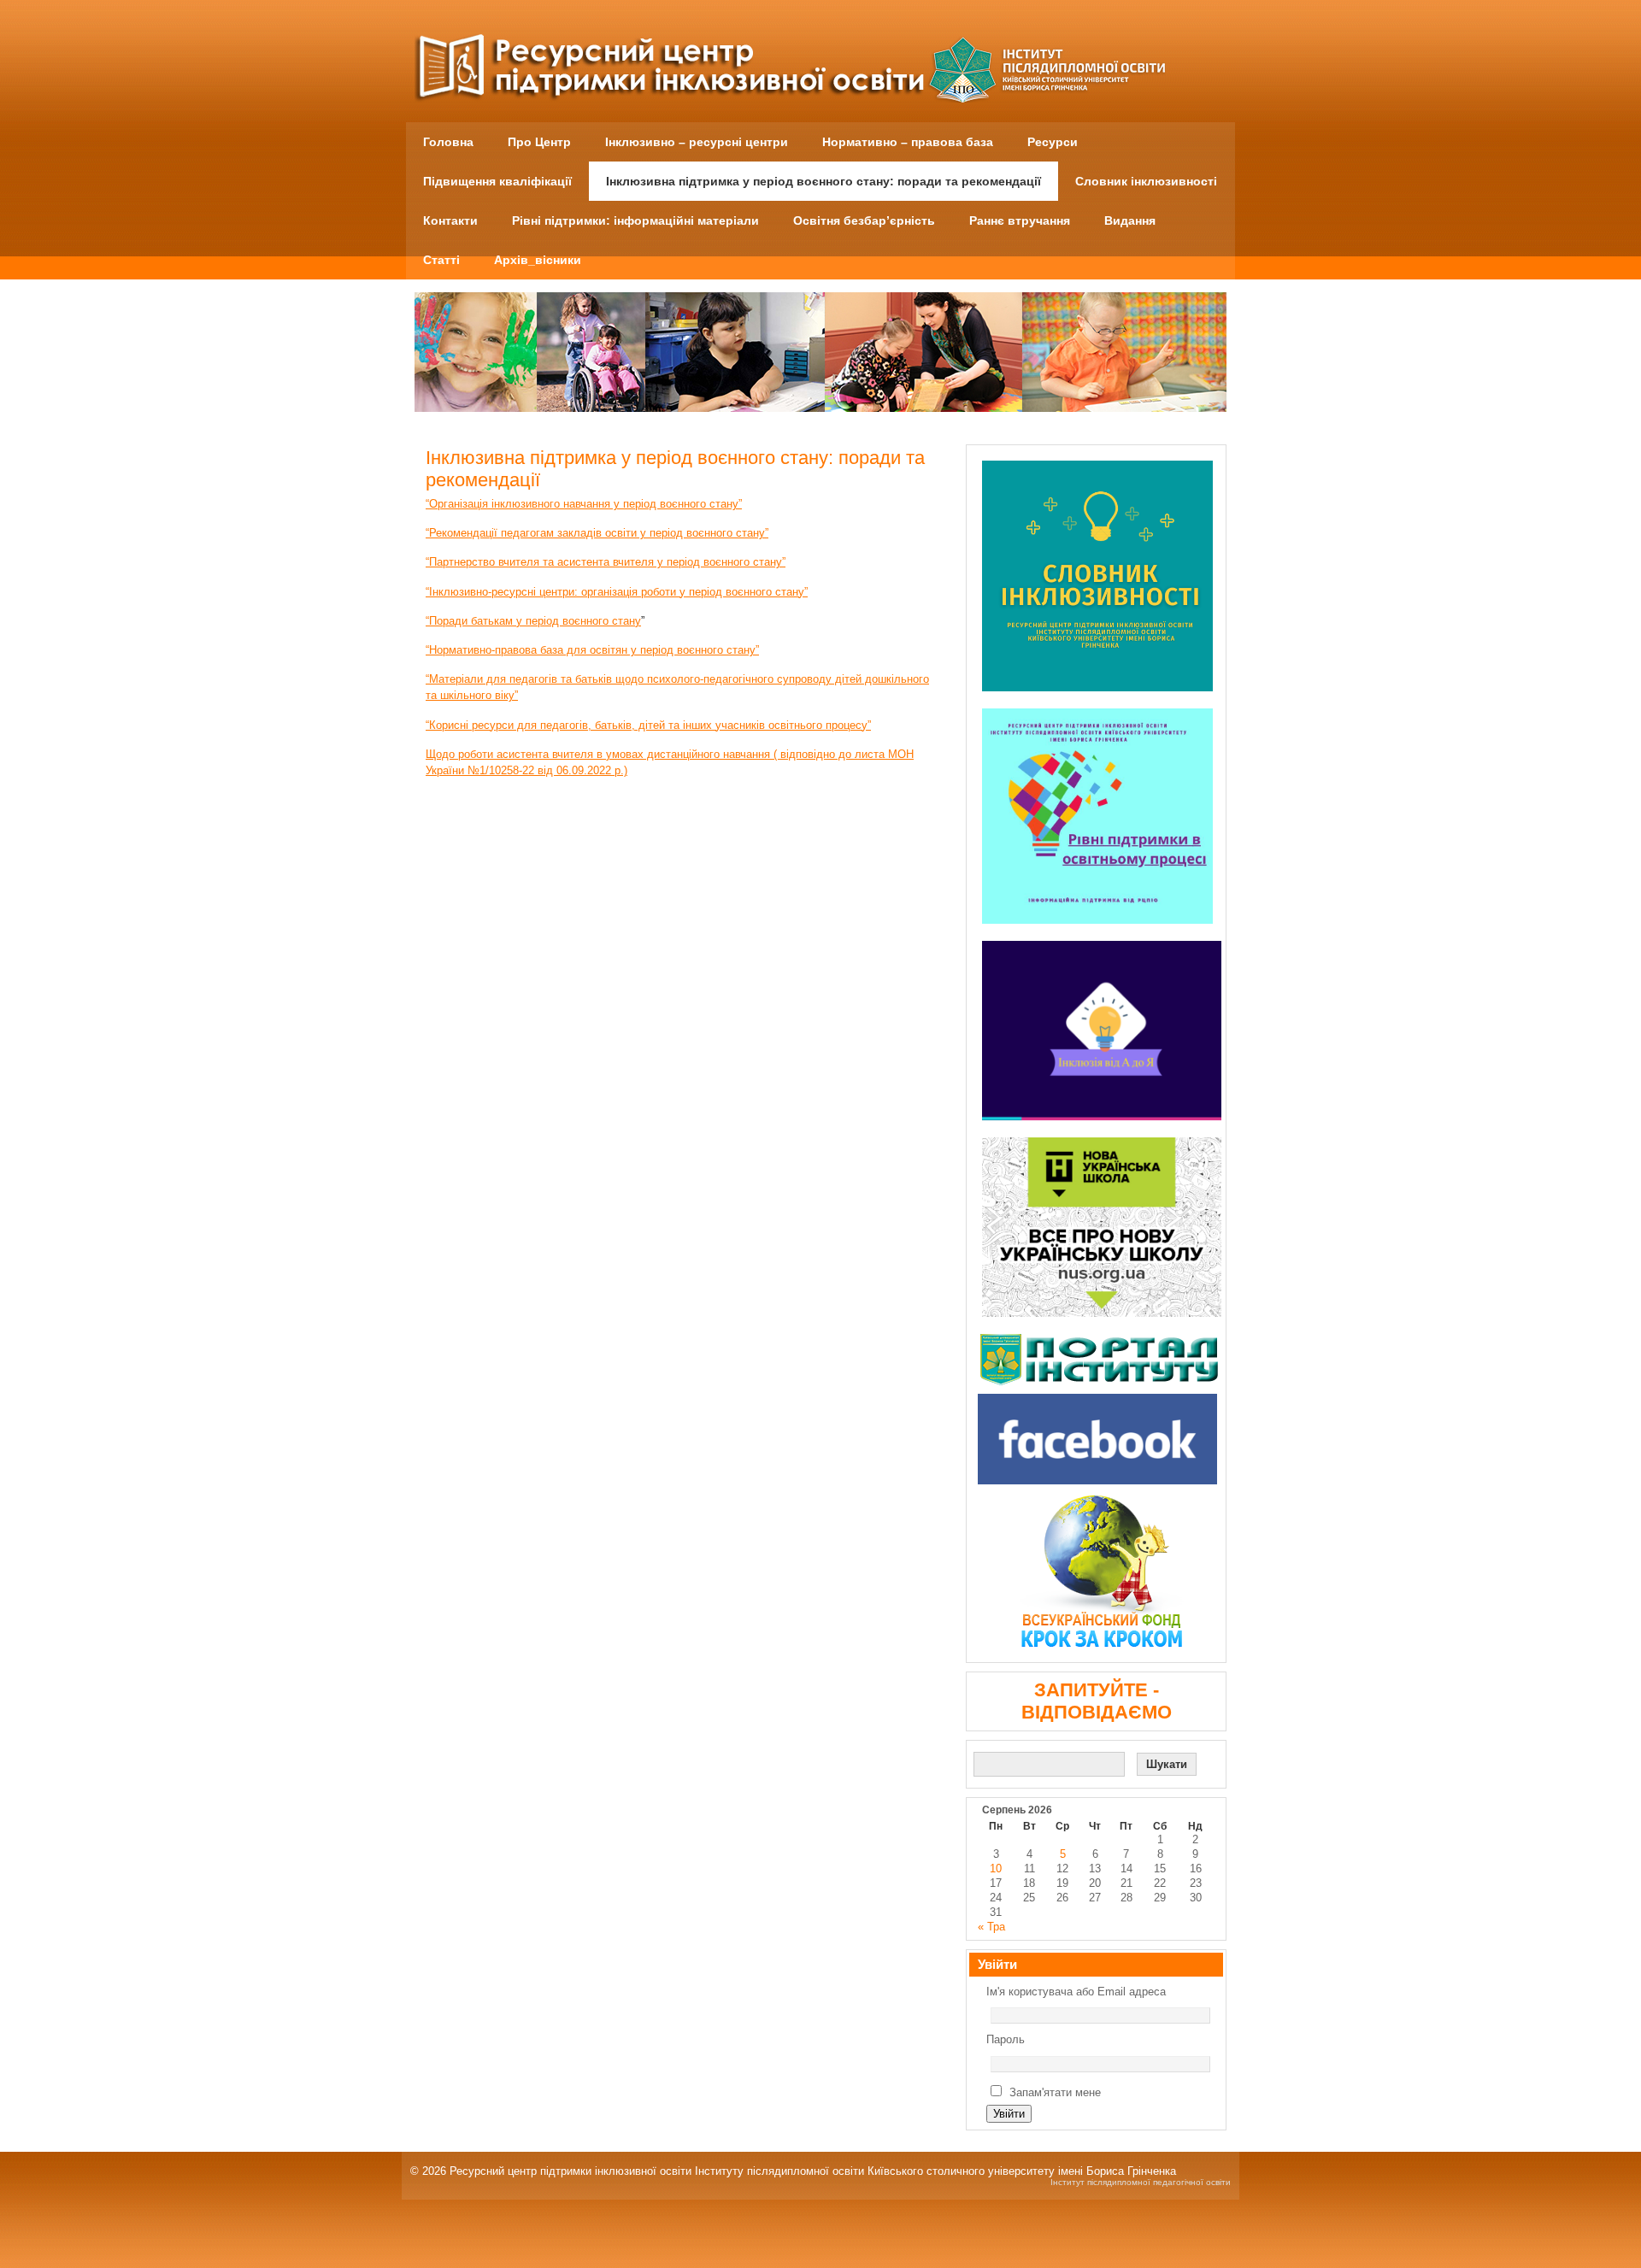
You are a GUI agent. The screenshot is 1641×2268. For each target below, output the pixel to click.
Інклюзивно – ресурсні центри (697, 142)
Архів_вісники (538, 260)
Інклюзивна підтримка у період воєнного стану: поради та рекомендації (823, 181)
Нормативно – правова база (908, 142)
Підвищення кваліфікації (497, 181)
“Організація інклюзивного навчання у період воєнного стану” (584, 504)
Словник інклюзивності (1146, 181)
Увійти (1009, 2114)
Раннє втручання (1020, 220)
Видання (1130, 220)
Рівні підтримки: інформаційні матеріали (635, 220)
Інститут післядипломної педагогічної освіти (1141, 2182)
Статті (441, 260)
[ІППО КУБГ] (1102, 1360)
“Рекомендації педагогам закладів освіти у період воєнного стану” (597, 533)
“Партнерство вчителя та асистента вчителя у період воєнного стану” (606, 562)
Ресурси (1053, 142)
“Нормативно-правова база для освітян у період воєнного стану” (592, 650)
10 (996, 1868)
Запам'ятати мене (1055, 2092)
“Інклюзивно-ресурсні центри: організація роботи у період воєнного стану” (617, 592)
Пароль (1006, 2039)
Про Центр (539, 142)
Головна (448, 142)
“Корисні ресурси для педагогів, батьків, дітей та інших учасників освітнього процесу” (648, 725)
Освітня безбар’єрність (864, 220)
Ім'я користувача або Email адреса (1076, 1992)
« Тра (991, 1927)
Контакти (450, 220)
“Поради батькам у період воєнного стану (533, 621)
